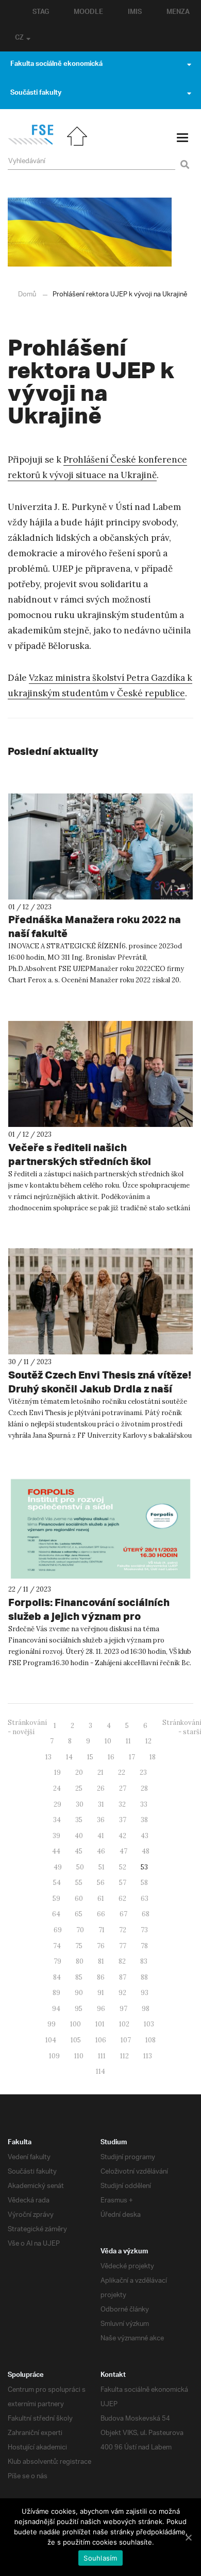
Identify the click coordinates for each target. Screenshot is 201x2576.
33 (144, 1804)
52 (123, 1867)
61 (101, 1899)
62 (122, 1899)
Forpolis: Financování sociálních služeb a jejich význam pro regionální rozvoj (89, 1616)
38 (144, 1820)
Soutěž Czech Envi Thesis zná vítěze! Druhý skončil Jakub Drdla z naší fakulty (100, 1389)
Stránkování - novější (27, 1727)
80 (80, 1961)
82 (122, 1961)
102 (124, 2024)
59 (56, 1899)
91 (101, 1993)
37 (123, 1820)
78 (144, 1946)
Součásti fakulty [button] (36, 94)
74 (57, 1946)
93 (145, 1993)
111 (102, 2056)
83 (144, 1961)
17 (132, 1757)
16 (111, 1757)
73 (144, 1930)
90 (79, 1993)
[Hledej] (183, 158)
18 (153, 1757)
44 (56, 1851)
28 (144, 1788)
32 (122, 1804)
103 (149, 2024)
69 (58, 1930)
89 (56, 1993)
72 (123, 1930)
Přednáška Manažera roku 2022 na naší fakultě (95, 926)
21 (100, 1772)
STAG (41, 13)
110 (79, 2056)
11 (128, 1741)
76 (101, 1946)
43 (145, 1836)
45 (79, 1851)
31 (101, 1804)
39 (56, 1836)
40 (79, 1836)
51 (102, 1867)
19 (57, 1772)
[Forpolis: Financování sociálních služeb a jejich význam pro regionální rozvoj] (100, 1529)
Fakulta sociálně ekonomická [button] (56, 65)
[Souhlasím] (188, 2537)
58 (144, 1883)
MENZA (178, 13)
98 (146, 2009)
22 (122, 1772)
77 (123, 1946)
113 (148, 2056)
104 (51, 2040)
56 (101, 1883)
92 (122, 1993)
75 (79, 1946)
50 (80, 1867)
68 (146, 1914)
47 (123, 1851)
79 (57, 1961)
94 (56, 2009)
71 (102, 1930)
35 (79, 1820)
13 (48, 1757)
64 (56, 1914)
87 (123, 1977)
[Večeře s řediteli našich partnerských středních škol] (100, 1074)
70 (80, 1930)
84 (57, 1977)
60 (79, 1899)
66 (101, 1914)
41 (101, 1836)
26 (101, 1788)
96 (101, 2009)
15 (90, 1757)
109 (54, 2056)
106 (101, 2040)
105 (76, 2040)
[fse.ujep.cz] (31, 143)
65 (79, 1914)
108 (150, 2040)
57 (123, 1883)
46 (101, 1851)
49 (58, 1867)
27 (123, 1788)
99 (52, 2024)
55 (79, 1883)
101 (100, 2024)
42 (122, 1836)
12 (148, 1741)
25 (79, 1788)
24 (57, 1788)
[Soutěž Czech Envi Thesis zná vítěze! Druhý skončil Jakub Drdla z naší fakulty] (100, 1301)
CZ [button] (19, 39)
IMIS (135, 13)
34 (57, 1820)
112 (124, 2056)
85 (79, 1977)
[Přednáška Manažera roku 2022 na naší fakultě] (100, 846)
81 (101, 1961)
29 (57, 1804)
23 (143, 1772)
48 (146, 1851)
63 (145, 1899)
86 (101, 1977)
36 (101, 1820)
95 (79, 2009)
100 (76, 2024)
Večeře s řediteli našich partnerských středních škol (80, 1154)
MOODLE (88, 13)
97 (123, 2009)
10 (108, 1741)
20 (79, 1772)
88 (144, 1977)
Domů (27, 295)
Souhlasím (100, 2558)
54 (57, 1883)
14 (69, 1757)
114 (100, 2071)
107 (126, 2040)
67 (123, 1914)
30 (80, 1804)
